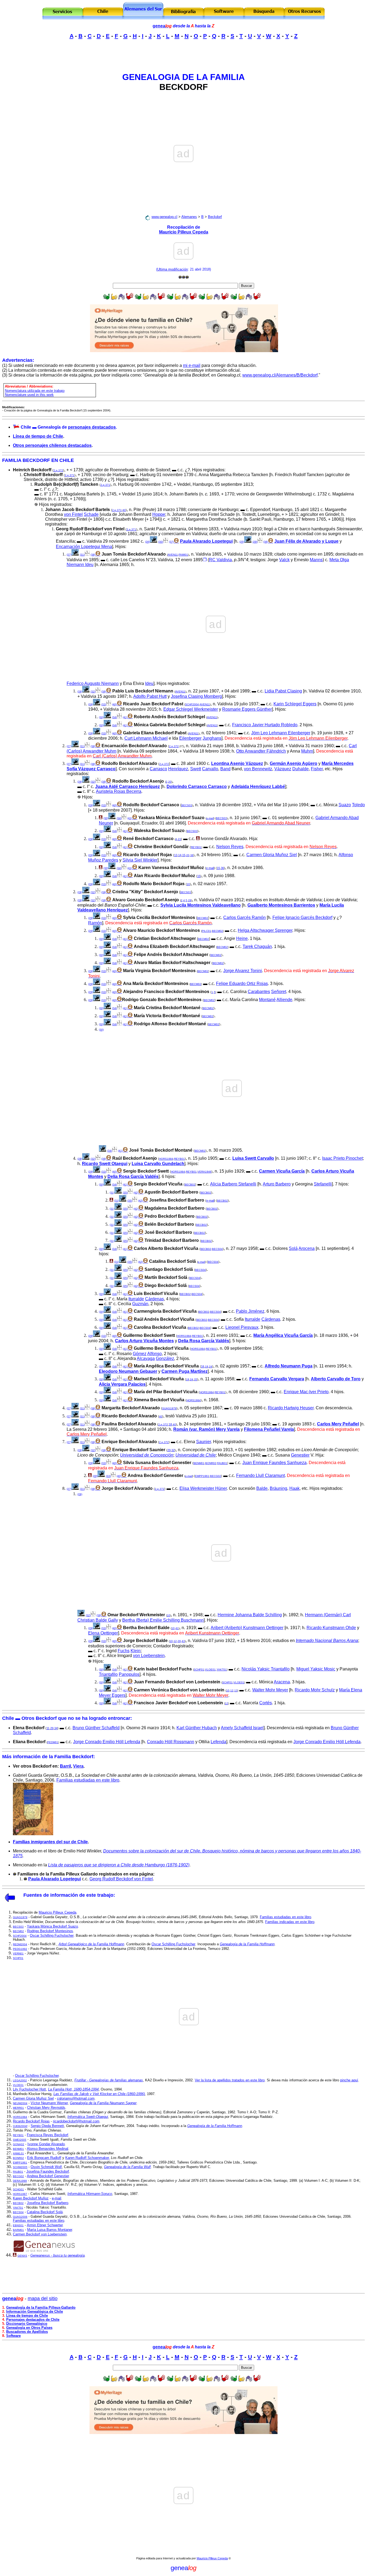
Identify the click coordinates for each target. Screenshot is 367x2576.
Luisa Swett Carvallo (253, 1158)
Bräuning (278, 1488)
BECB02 (190, 1185)
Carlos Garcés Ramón (244, 917)
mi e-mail (192, 365)
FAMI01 (183, 555)
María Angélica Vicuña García (283, 1335)
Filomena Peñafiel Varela (269, 1429)
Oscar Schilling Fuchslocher (52, 1935)
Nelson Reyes (230, 847)
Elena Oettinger (103, 1633)
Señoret (279, 992)
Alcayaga (146, 1358)
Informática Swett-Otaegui (88, 2117)
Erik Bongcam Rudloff (44, 2158)
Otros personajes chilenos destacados (52, 445)
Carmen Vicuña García (282, 1171)
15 (184, 855)
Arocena (307, 1248)
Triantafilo (108, 1674)
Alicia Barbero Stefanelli (233, 1184)
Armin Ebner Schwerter (45, 2225)
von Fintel (73, 514)
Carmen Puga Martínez (185, 1371)
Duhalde (301, 769)
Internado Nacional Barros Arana (327, 1641)
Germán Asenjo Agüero (294, 763)
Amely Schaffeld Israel (242, 1728)
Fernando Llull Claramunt (260, 1475)
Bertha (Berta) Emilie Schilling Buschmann (163, 1620)
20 (170, 782)
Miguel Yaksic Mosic (316, 1669)
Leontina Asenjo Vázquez (237, 763)
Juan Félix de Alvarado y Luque (306, 541)
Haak (294, 1488)
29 (190, 900)
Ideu (149, 683)
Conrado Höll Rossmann (171, 1742)
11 (48, 1728)
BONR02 (211, 1463)
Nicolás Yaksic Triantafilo (266, 1669)
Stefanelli (323, 1184)
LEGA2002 (20, 2080)
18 (170, 1424)
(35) (125, 1193)
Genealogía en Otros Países (29, 2328)
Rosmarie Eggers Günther (247, 709)
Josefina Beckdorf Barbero (48, 2203)
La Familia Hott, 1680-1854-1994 (73, 2089)
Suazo (345, 805)
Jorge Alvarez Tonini (243, 971)
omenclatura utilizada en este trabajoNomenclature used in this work (35, 393)
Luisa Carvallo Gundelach (158, 1164)
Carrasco (158, 769)
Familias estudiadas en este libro (88, 1780)
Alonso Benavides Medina (47, 2149)
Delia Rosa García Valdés (133, 1176)
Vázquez (283, 769)
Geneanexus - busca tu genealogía (57, 2255)
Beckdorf (215, 217)
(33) (104, 704)
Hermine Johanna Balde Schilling (250, 1615)
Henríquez (178, 769)
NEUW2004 (20, 2103)
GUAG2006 (20, 2217)
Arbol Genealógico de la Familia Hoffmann (91, 1944)
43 (183, 1641)
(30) (161, 542)
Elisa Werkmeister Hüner (203, 1488)
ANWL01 (18, 2153)
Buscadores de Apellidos (27, 2332)
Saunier (204, 1442)
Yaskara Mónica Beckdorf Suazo (52, 1926)
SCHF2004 (192, 704)
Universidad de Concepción (147, 1455)
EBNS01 (18, 2225)
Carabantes (259, 992)
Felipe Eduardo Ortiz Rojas (242, 984)
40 (124, 510)
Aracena (282, 1682)
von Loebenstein (149, 1656)
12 (175, 1641)
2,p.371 (70, 475)
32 (173, 1450)
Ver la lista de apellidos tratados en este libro (230, 2080)
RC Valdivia (220, 560)
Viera (78, 1766)
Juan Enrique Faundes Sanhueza (274, 1463)
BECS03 (187, 805)
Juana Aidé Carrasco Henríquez (127, 787)
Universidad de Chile (196, 1455)
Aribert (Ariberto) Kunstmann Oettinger (247, 1628)
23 (179, 839)
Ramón (95, 923)
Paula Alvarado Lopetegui (206, 541)
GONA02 (19, 2144)
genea (162, 26)
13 (176, 855)
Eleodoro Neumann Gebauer (128, 1371)
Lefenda (218, 1742)
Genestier (300, 1455)
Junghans (212, 738)
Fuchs (124, 1651)
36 (192, 855)
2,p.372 (58, 470)
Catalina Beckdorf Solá (45, 2212)
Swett (196, 769)
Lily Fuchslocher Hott (29, 2089)
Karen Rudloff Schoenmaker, (88, 2158)
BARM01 (18, 2230)
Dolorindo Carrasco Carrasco (197, 787)
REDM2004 (20, 1944)
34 (56, 1728)
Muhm (307, 751)
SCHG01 (18, 2189)
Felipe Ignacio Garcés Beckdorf (302, 917)
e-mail (210, 818)
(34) (114, 717)
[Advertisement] (183, 56)
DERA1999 (20, 2181)
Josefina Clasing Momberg (196, 696)
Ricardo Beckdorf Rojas (31, 2121)
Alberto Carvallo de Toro (336, 1379)
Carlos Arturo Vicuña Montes (144, 1341)
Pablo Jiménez (250, 1311)
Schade (91, 514)
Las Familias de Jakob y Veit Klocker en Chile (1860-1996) (99, 2094)
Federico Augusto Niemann (93, 683)
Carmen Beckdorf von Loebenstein (40, 2234)
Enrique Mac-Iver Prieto (306, 1392)
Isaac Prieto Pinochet (342, 1158)
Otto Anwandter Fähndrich (261, 751)
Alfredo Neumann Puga (289, 1366)
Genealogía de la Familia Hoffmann (247, 1944)
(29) (255, 542)
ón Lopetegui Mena (94, 547)
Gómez (140, 1354)
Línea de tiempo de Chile (38, 436)
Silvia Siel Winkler (140, 860)
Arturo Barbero (277, 1184)
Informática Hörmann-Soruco (90, 2194)
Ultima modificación (172, 269)
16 (203, 1366)
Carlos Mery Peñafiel (338, 1424)
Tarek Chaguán (257, 946)
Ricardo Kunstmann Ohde (331, 1628)
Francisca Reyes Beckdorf (48, 2135)
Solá (293, 1248)
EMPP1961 (202, 1476)
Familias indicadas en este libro (290, 1922)
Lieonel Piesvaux (242, 1327)
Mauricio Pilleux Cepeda (184, 232)
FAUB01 (222, 1463)
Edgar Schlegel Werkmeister (191, 709)
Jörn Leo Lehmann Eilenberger (281, 733)
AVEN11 (173, 555)
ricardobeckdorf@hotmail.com (76, 2121)
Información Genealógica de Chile (35, 2312)
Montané (267, 1000)
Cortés (266, 1703)
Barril (65, 1766)
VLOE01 (210, 1670)
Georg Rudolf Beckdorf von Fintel (121, 1879)
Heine (242, 938)
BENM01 (199, 1463)
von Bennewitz (258, 769)
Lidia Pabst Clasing (283, 691)
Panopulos (129, 1674)
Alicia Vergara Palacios (122, 1384)
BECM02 (203, 918)
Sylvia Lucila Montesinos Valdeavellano (201, 905)
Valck (284, 560)
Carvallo (210, 769)
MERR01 (18, 2108)
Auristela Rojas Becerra (119, 791)
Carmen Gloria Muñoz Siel (272, 855)
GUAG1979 (169, 1408)
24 (211, 1367)
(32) (93, 692)
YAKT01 (222, 1670)
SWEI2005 (20, 2140)
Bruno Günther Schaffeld (96, 1728)
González (165, 1358)
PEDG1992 (20, 1949)
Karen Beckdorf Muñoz (31, 2198)
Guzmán (140, 1304)
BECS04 (217, 1249)
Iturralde (136, 1299)
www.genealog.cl (164, 217)
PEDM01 (53, 1742)
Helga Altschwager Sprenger (265, 930)
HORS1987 (20, 2194)
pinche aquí (349, 2080)
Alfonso (154, 1354)
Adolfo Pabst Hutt (150, 696)
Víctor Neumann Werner (49, 2103)
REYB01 (196, 847)
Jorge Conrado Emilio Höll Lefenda (107, 1742)
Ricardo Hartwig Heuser (291, 1408)
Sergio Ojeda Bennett (47, 2126)
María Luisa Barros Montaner (50, 2230)
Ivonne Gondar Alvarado (46, 2144)
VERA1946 (204, 1172)
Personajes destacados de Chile (33, 2320)
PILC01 (206, 931)
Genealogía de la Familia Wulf (127, 2167)
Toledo (358, 805)
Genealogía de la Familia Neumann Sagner (103, 2103)
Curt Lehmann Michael (146, 738)
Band (225, 769)
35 (196, 1379)
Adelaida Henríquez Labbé (258, 787)
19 (207, 1367)
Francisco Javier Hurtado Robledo (265, 725)
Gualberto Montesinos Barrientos (281, 905)
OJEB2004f (20, 2126)
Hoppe (159, 514)
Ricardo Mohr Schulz (315, 1690)
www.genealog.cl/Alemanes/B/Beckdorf (280, 375)
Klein (136, 1651)
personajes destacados (92, 427)
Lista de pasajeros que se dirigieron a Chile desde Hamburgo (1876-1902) (119, 1865)
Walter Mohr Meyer (270, 1690)
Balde (262, 1488)
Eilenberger (190, 738)
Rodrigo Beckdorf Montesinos (50, 1931)
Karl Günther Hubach (197, 1728)
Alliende (284, 1000)
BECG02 (216, 1476)
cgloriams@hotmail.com (76, 2098)
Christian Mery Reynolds (46, 2108)
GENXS (22, 2256)
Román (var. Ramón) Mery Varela (206, 1429)
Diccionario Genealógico (27, 2324)
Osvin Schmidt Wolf (46, 2167)
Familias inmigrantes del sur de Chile (50, 1842)
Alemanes (189, 217)
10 (168, 1615)
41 (177, 1628)
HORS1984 (166, 1159)
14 (180, 855)
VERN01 (18, 1953)
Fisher (317, 769)
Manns (316, 560)
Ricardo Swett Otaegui (105, 1164)
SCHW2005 (20, 2167)
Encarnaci (66, 547)
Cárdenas (154, 1299)
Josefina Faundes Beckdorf (48, 2171)
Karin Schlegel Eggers (295, 704)
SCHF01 (199, 1670)
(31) (82, 555)
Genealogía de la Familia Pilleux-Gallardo (41, 2307)
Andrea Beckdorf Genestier (48, 2176)
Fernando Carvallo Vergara (277, 1379)
